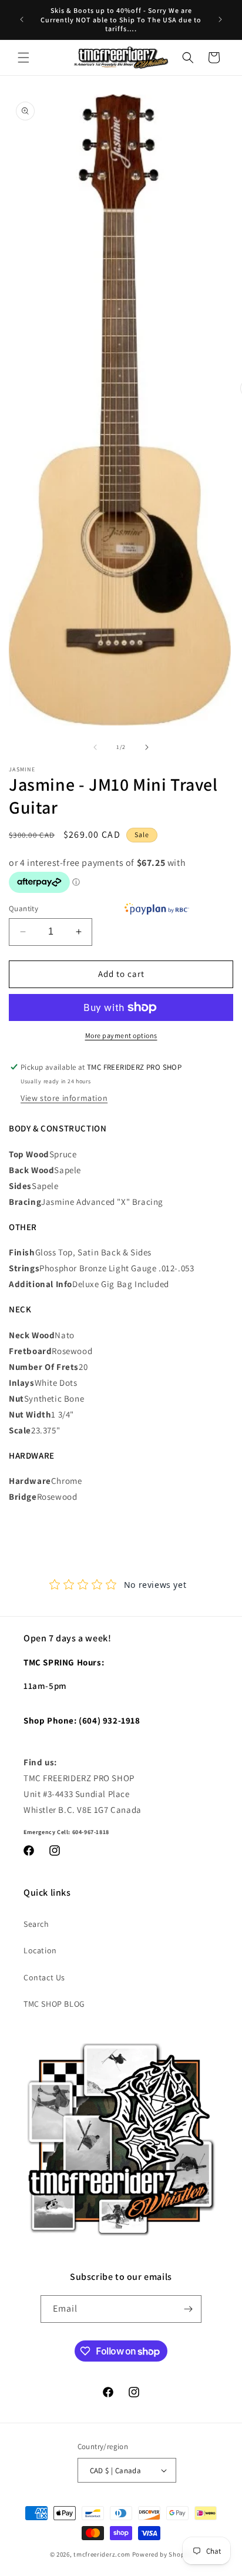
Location (40, 1950)
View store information (64, 1098)
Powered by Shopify (162, 2554)
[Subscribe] (188, 2309)
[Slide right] (147, 747)
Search (36, 1924)
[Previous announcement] (22, 19)
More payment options (121, 1035)
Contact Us (44, 1977)
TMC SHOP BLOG (54, 2004)
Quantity (23, 909)
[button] (23, 58)
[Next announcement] (220, 19)
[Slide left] (95, 747)
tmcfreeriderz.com (102, 2554)
